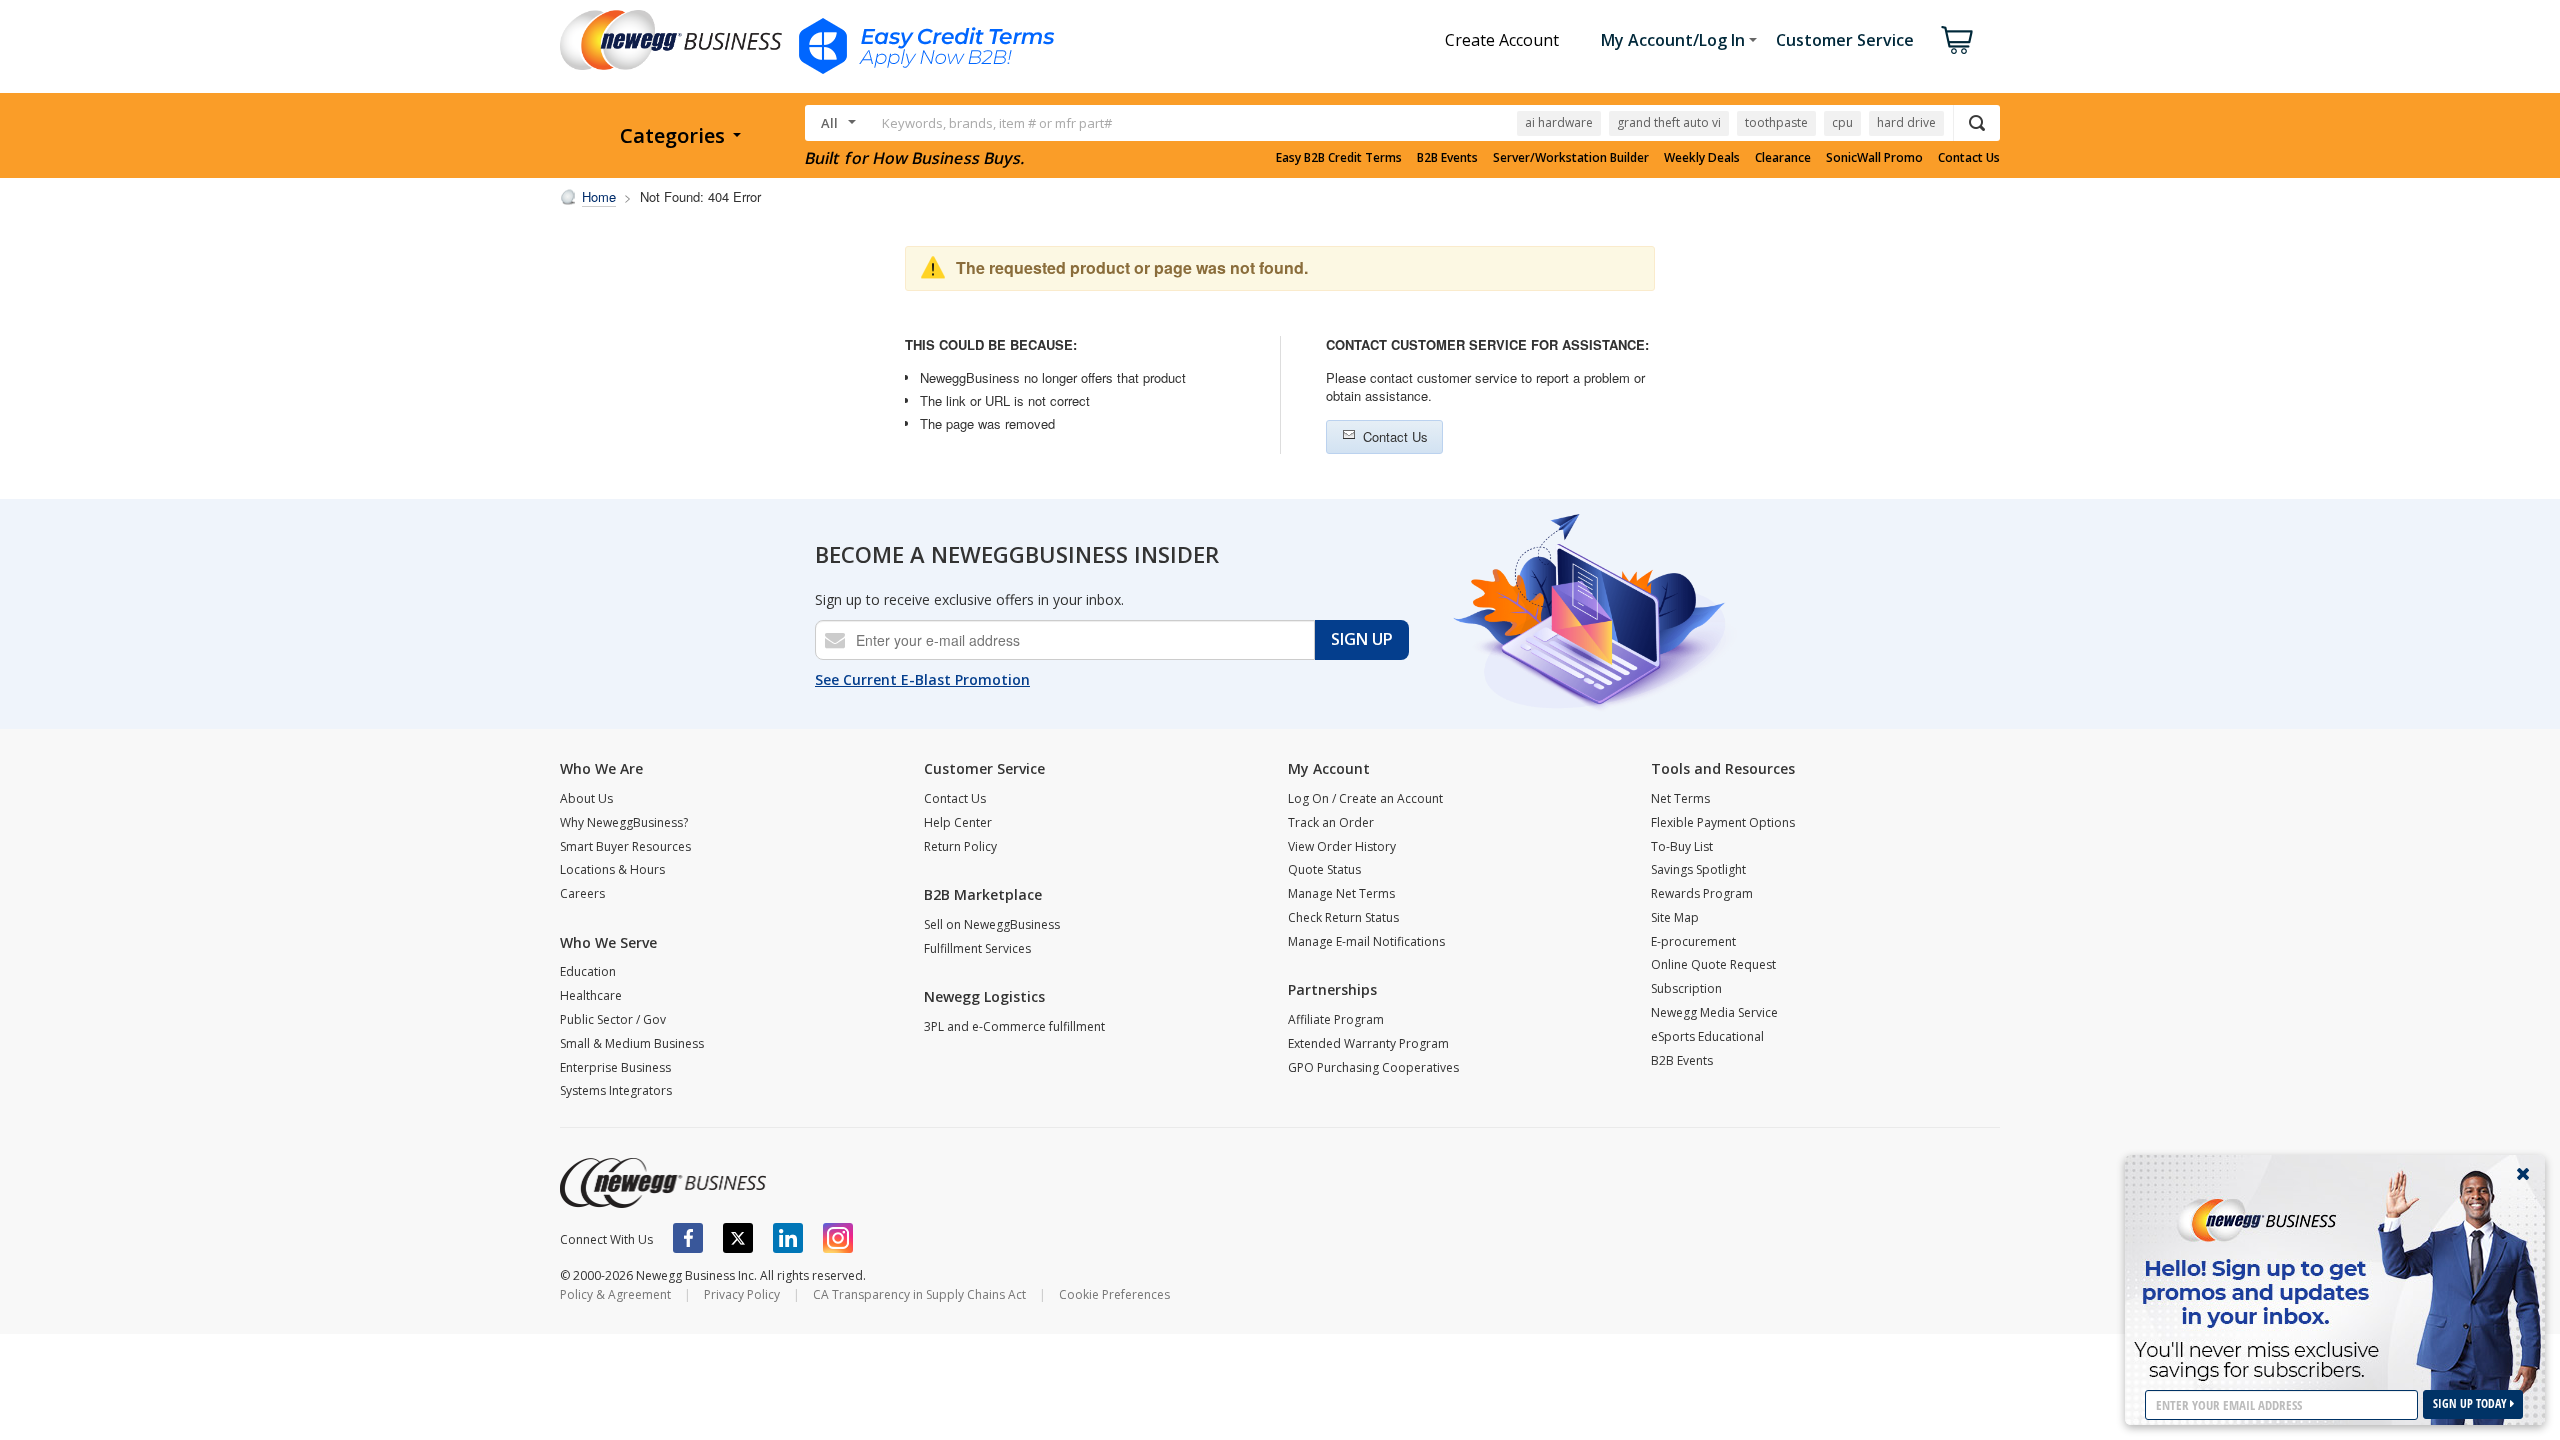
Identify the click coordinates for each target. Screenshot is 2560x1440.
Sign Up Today (2471, 1403)
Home (599, 196)
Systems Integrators (616, 1090)
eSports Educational (1707, 1036)
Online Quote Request (1713, 964)
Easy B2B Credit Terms (1339, 158)
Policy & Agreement (615, 1294)
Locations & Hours (612, 869)
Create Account (1502, 40)
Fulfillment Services (977, 948)
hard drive (1906, 122)
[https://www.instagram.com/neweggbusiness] (838, 1238)
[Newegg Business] (663, 1183)
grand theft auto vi (1669, 122)
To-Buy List (1682, 846)
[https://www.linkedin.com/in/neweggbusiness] (788, 1238)
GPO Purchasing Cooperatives (1373, 1067)
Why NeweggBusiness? (624, 822)
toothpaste (1776, 122)
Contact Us (1969, 158)
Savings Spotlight (1698, 869)
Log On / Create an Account (1365, 798)
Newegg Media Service (1714, 1012)
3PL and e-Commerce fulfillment (1014, 1026)
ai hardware (1559, 122)
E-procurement (1693, 941)
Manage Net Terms (1341, 893)
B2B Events (1447, 158)
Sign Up (1362, 639)
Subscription (1686, 988)
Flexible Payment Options (1723, 822)
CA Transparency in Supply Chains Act (919, 1294)
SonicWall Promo (1874, 158)
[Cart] (1957, 40)
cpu (1842, 122)
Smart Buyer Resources (625, 846)
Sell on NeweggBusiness (992, 924)
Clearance (1783, 158)
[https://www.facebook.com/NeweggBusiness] (688, 1238)
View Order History (1342, 846)
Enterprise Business (615, 1067)
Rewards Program (1702, 893)
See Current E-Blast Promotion (922, 679)
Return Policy (960, 846)
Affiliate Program (1336, 1019)
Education (588, 971)
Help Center (958, 822)
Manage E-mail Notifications (1366, 941)
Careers (582, 893)
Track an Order (1331, 822)
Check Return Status (1343, 917)
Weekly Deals (1702, 158)
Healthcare (591, 995)
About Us (586, 798)
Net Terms (1680, 798)
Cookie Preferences (1114, 1294)
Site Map (1675, 917)
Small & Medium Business (632, 1043)
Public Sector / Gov (613, 1019)
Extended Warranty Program (1368, 1043)
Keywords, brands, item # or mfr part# (997, 123)
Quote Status (1324, 869)
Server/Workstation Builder (1571, 158)
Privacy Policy (742, 1294)
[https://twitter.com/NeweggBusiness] (738, 1238)
